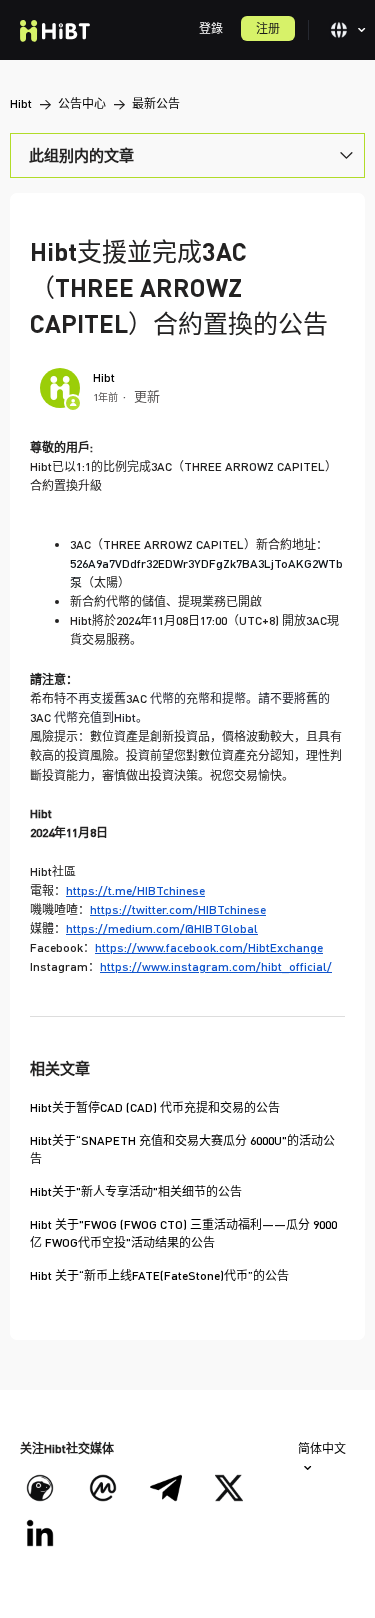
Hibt (21, 103)
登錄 (211, 28)
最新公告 (156, 103)
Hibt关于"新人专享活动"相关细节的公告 (136, 1191)
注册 (268, 28)
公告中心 (82, 103)
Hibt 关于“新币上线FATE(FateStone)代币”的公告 (159, 1275)
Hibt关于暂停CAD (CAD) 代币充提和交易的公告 (155, 1107)
